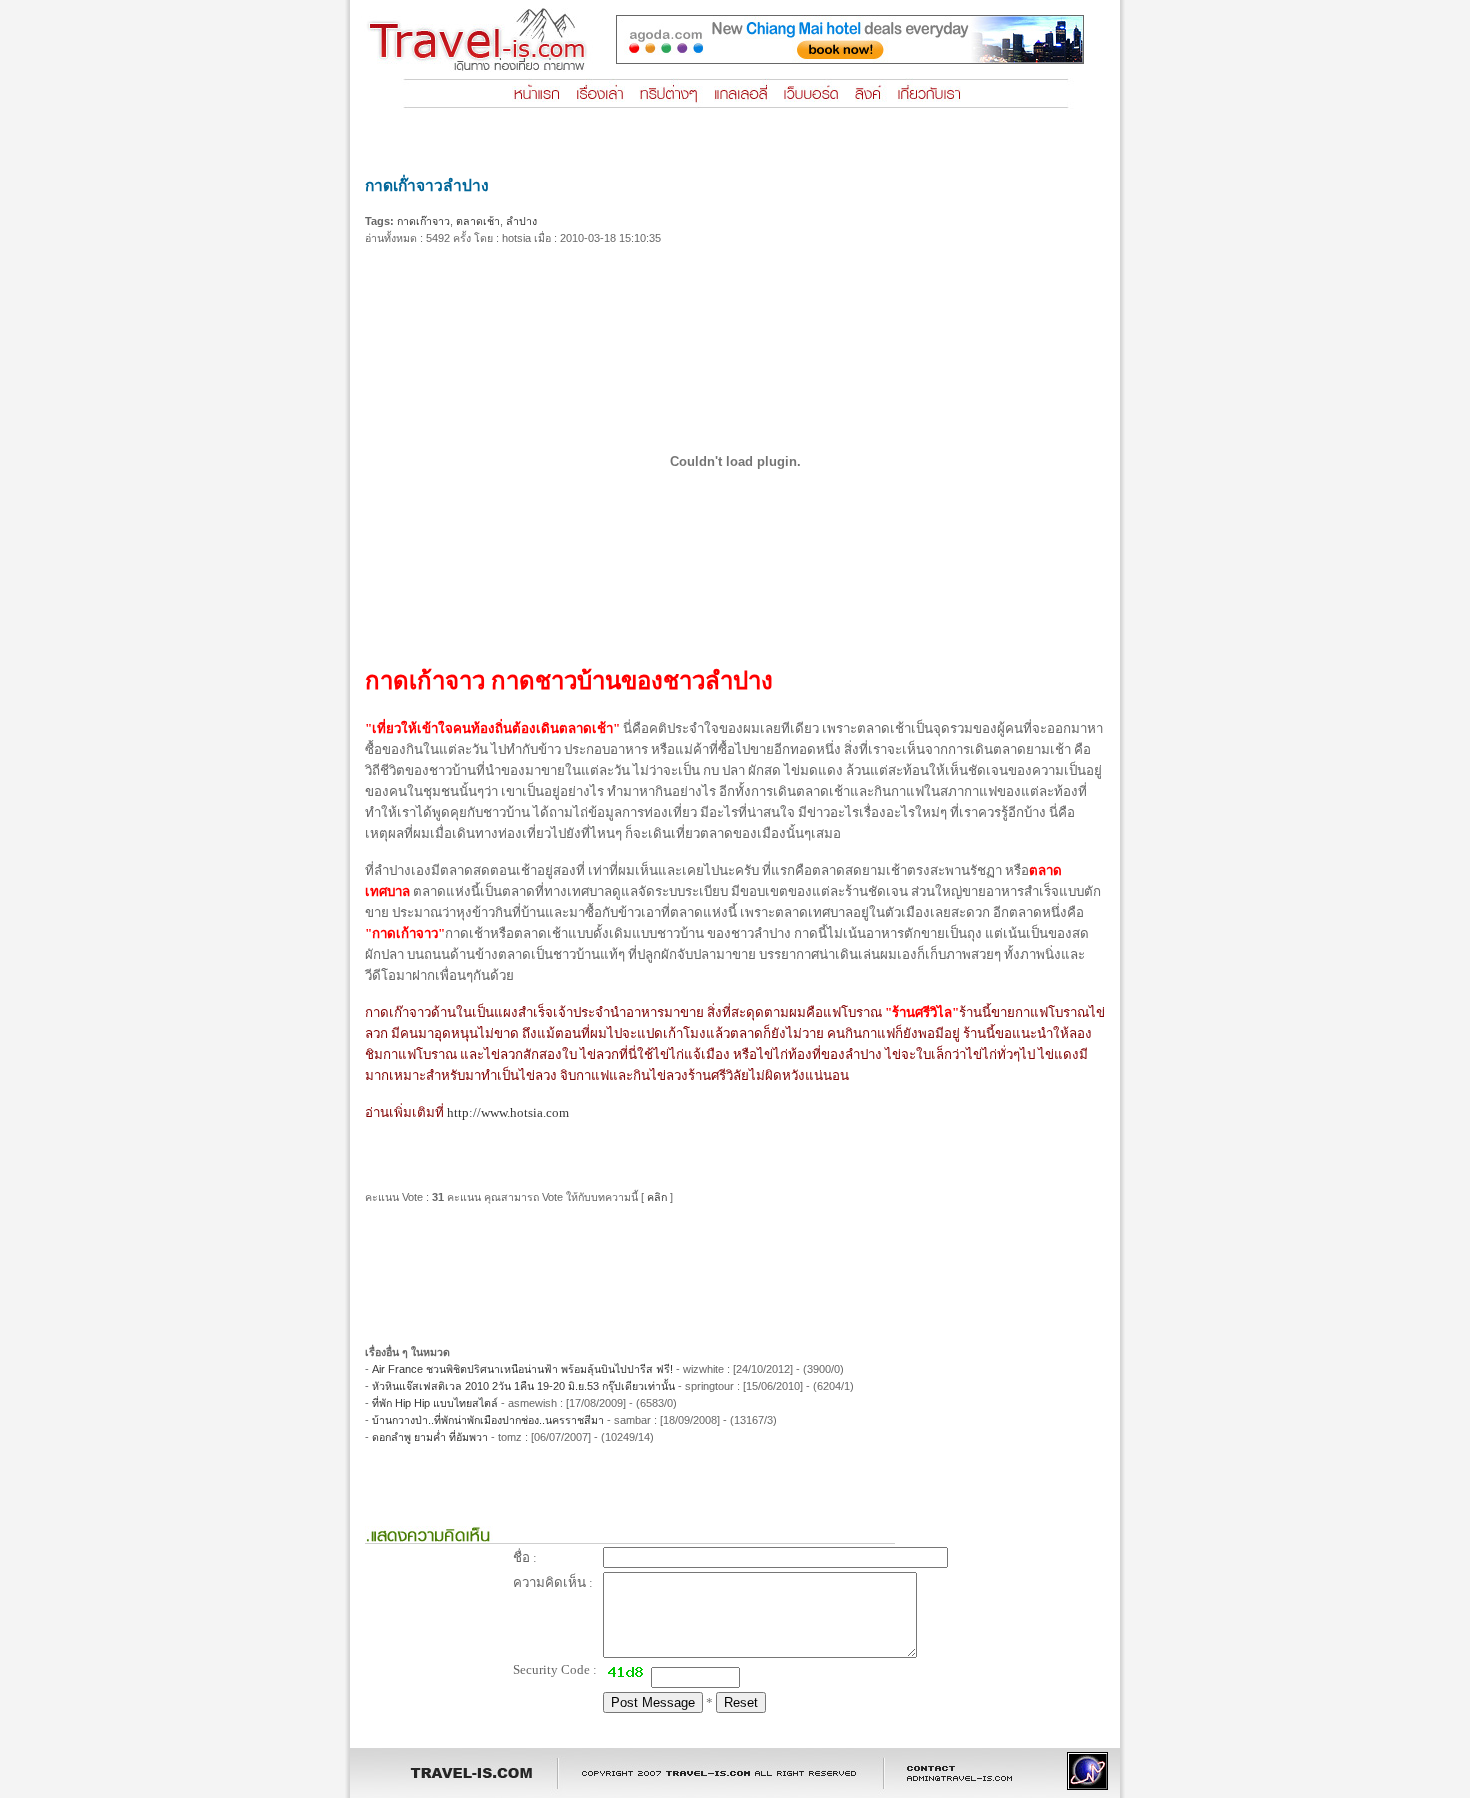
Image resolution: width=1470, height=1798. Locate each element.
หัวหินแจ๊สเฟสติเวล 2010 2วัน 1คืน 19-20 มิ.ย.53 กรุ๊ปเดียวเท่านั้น (525, 1386)
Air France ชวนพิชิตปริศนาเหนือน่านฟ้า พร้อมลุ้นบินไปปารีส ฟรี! (522, 1369)
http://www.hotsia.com (508, 1112)
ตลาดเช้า (478, 221)
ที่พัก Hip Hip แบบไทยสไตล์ (435, 1403)
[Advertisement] (735, 1267)
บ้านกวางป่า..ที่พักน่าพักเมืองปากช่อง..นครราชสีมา (488, 1420)
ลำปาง (521, 221)
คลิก (657, 1197)
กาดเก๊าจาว (423, 221)
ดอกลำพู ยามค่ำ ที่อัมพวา (430, 1437)
